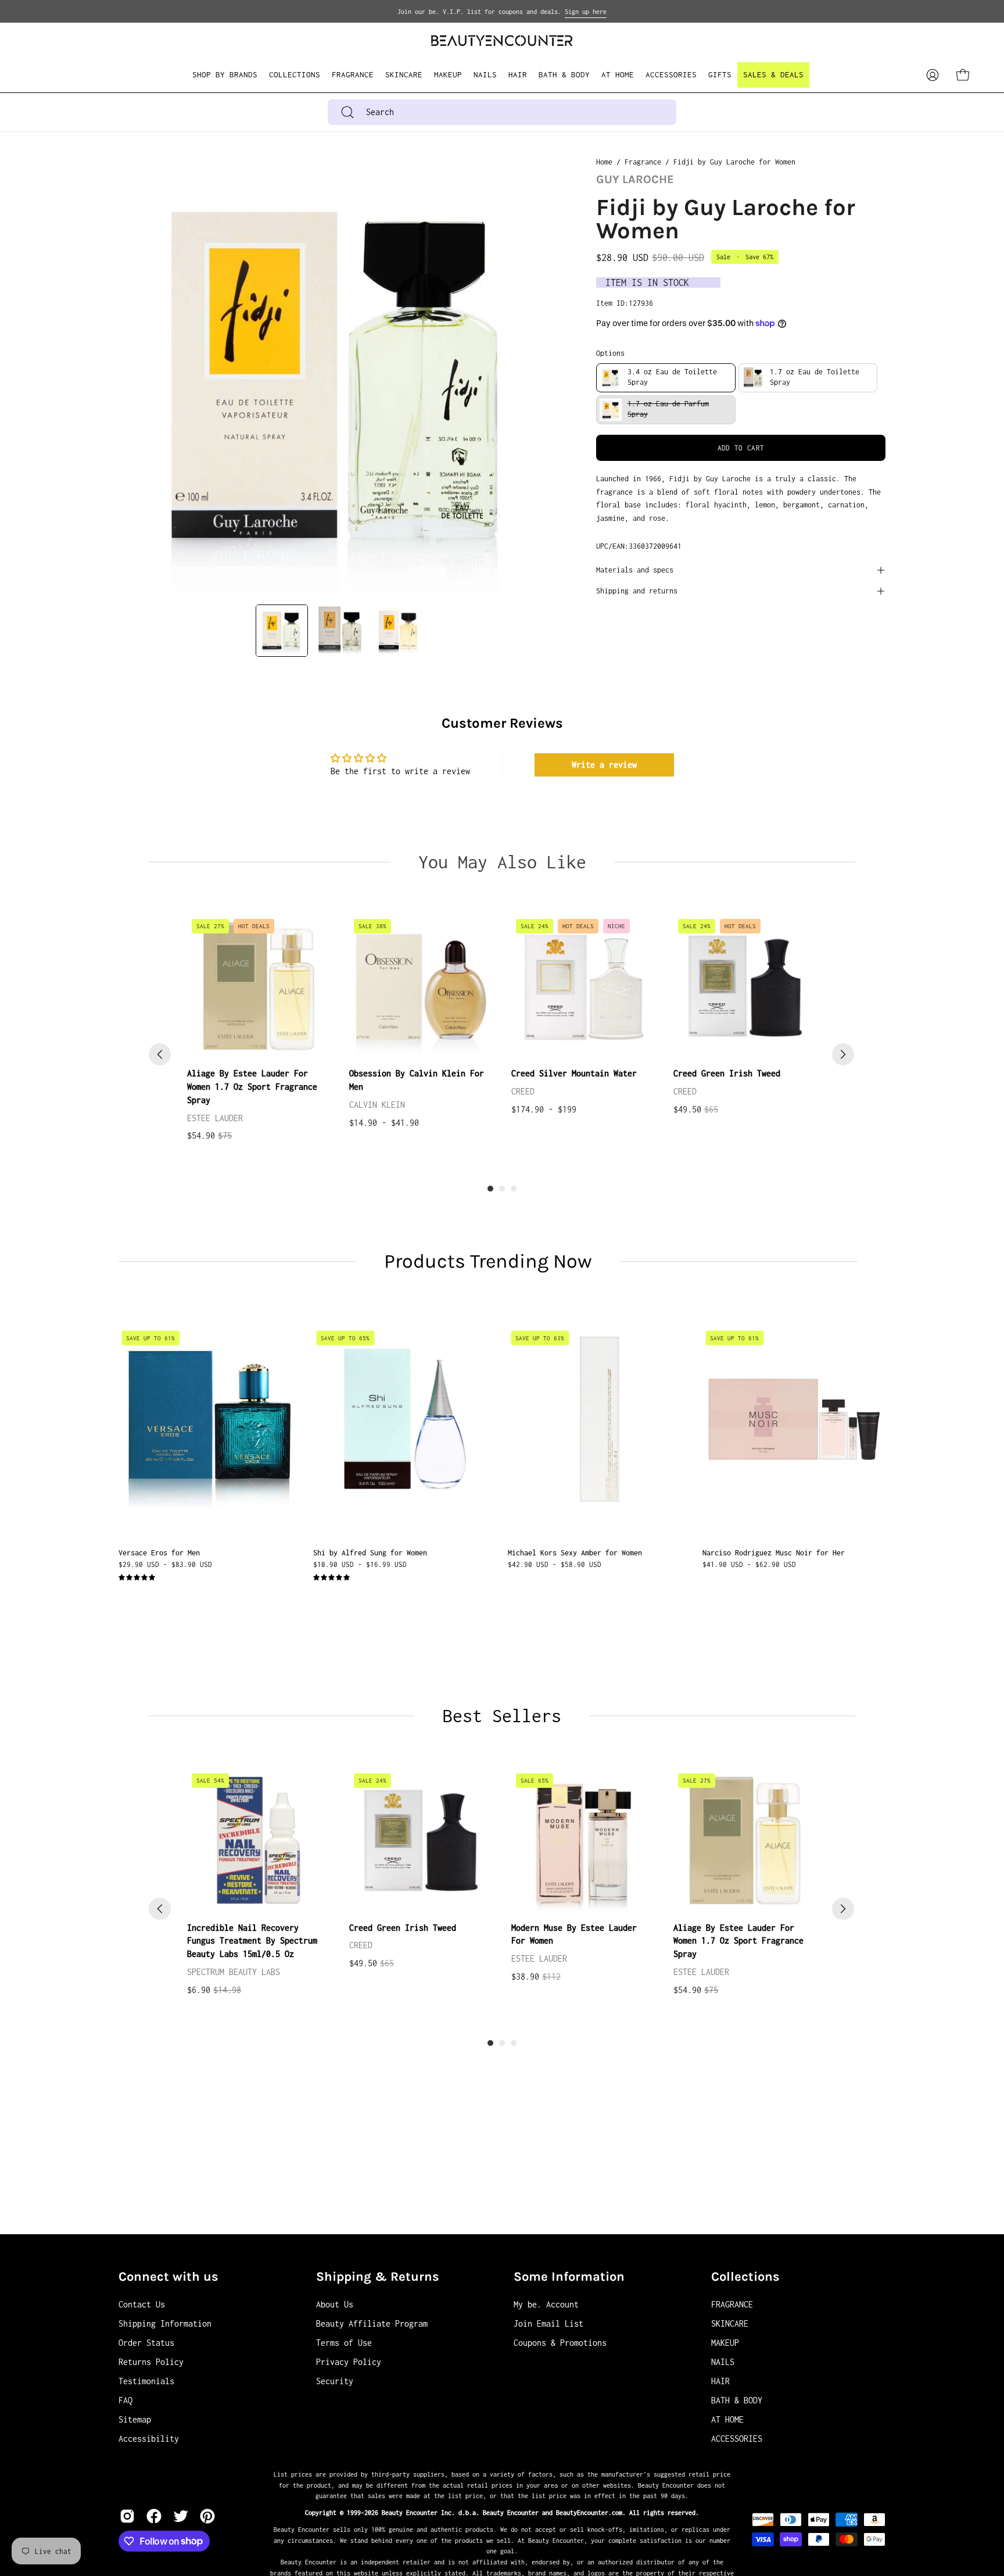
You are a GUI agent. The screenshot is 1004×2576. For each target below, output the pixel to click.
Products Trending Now (488, 1261)
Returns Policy (151, 2362)
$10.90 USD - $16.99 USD (360, 1564)
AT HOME (727, 2419)
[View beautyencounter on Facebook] (154, 2516)
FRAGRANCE (732, 2304)
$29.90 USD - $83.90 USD (165, 1564)
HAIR (720, 2381)
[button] (295, 75)
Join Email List (548, 2323)
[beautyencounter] (502, 40)
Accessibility (149, 2439)
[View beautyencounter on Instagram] (127, 2516)
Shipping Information (165, 2323)
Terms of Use (344, 2343)
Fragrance (643, 162)
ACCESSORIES (737, 2439)
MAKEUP (725, 2343)
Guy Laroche (635, 179)
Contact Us (142, 2304)
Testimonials (146, 2381)
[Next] (843, 1054)
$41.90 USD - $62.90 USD (749, 1564)
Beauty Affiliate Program (372, 2323)
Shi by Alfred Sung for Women (370, 1553)
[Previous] (160, 1054)
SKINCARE (730, 2323)
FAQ (125, 2400)
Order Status (146, 2343)
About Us (335, 2304)
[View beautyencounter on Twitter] (181, 2516)
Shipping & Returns (378, 2277)
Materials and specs (635, 570)
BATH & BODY (737, 2400)
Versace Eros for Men (159, 1553)
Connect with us (168, 2277)
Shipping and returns (637, 591)
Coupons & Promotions (560, 2343)
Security (335, 2381)
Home (604, 162)
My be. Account (546, 2304)
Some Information (569, 2277)
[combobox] (502, 112)
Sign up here (586, 12)
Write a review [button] (604, 765)
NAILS (723, 2362)
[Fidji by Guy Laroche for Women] (282, 631)
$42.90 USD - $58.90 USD (555, 1564)
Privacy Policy (349, 2362)
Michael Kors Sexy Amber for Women (575, 1553)
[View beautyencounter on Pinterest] (207, 2516)
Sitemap (135, 2419)
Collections (745, 2277)
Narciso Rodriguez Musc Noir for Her (774, 1553)
